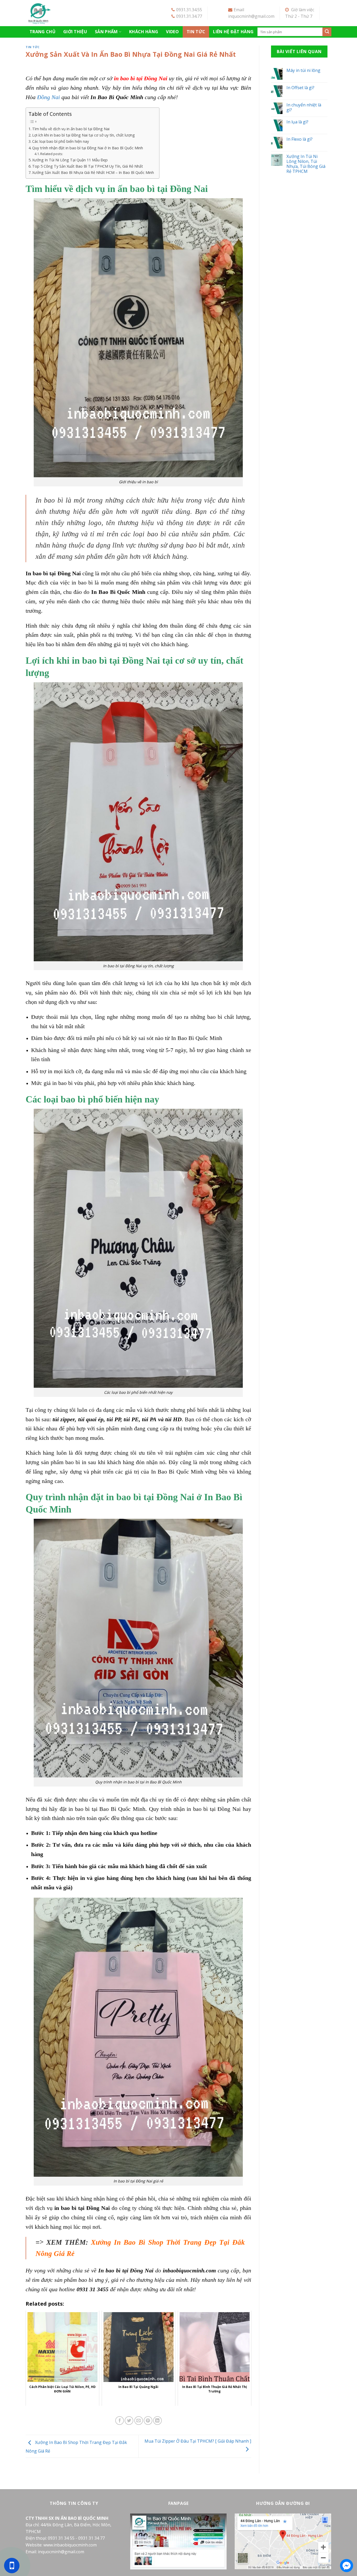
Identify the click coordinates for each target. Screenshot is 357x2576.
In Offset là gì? (300, 88)
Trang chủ (42, 32)
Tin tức (196, 32)
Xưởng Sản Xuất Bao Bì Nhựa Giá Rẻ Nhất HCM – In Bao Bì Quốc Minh (93, 172)
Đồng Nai (48, 97)
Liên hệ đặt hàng (233, 32)
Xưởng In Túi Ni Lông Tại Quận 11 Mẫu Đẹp (70, 160)
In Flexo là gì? (300, 139)
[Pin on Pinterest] (148, 2421)
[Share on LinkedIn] (157, 2421)
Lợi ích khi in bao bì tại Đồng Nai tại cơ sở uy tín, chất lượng (84, 135)
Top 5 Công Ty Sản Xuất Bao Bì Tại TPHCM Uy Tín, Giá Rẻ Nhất (88, 166)
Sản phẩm (106, 32)
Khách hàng (144, 32)
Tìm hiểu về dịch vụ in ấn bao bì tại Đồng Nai (71, 129)
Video (172, 32)
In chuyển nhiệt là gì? (304, 107)
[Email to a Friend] (139, 2421)
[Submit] (327, 32)
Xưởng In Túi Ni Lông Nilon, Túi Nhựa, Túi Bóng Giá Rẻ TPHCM (306, 164)
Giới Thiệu (75, 32)
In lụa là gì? (297, 122)
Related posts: (52, 154)
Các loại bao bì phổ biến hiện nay (61, 141)
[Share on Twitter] (129, 2421)
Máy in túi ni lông (303, 70)
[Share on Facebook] (120, 2421)
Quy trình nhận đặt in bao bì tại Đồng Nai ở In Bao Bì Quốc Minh (88, 148)
